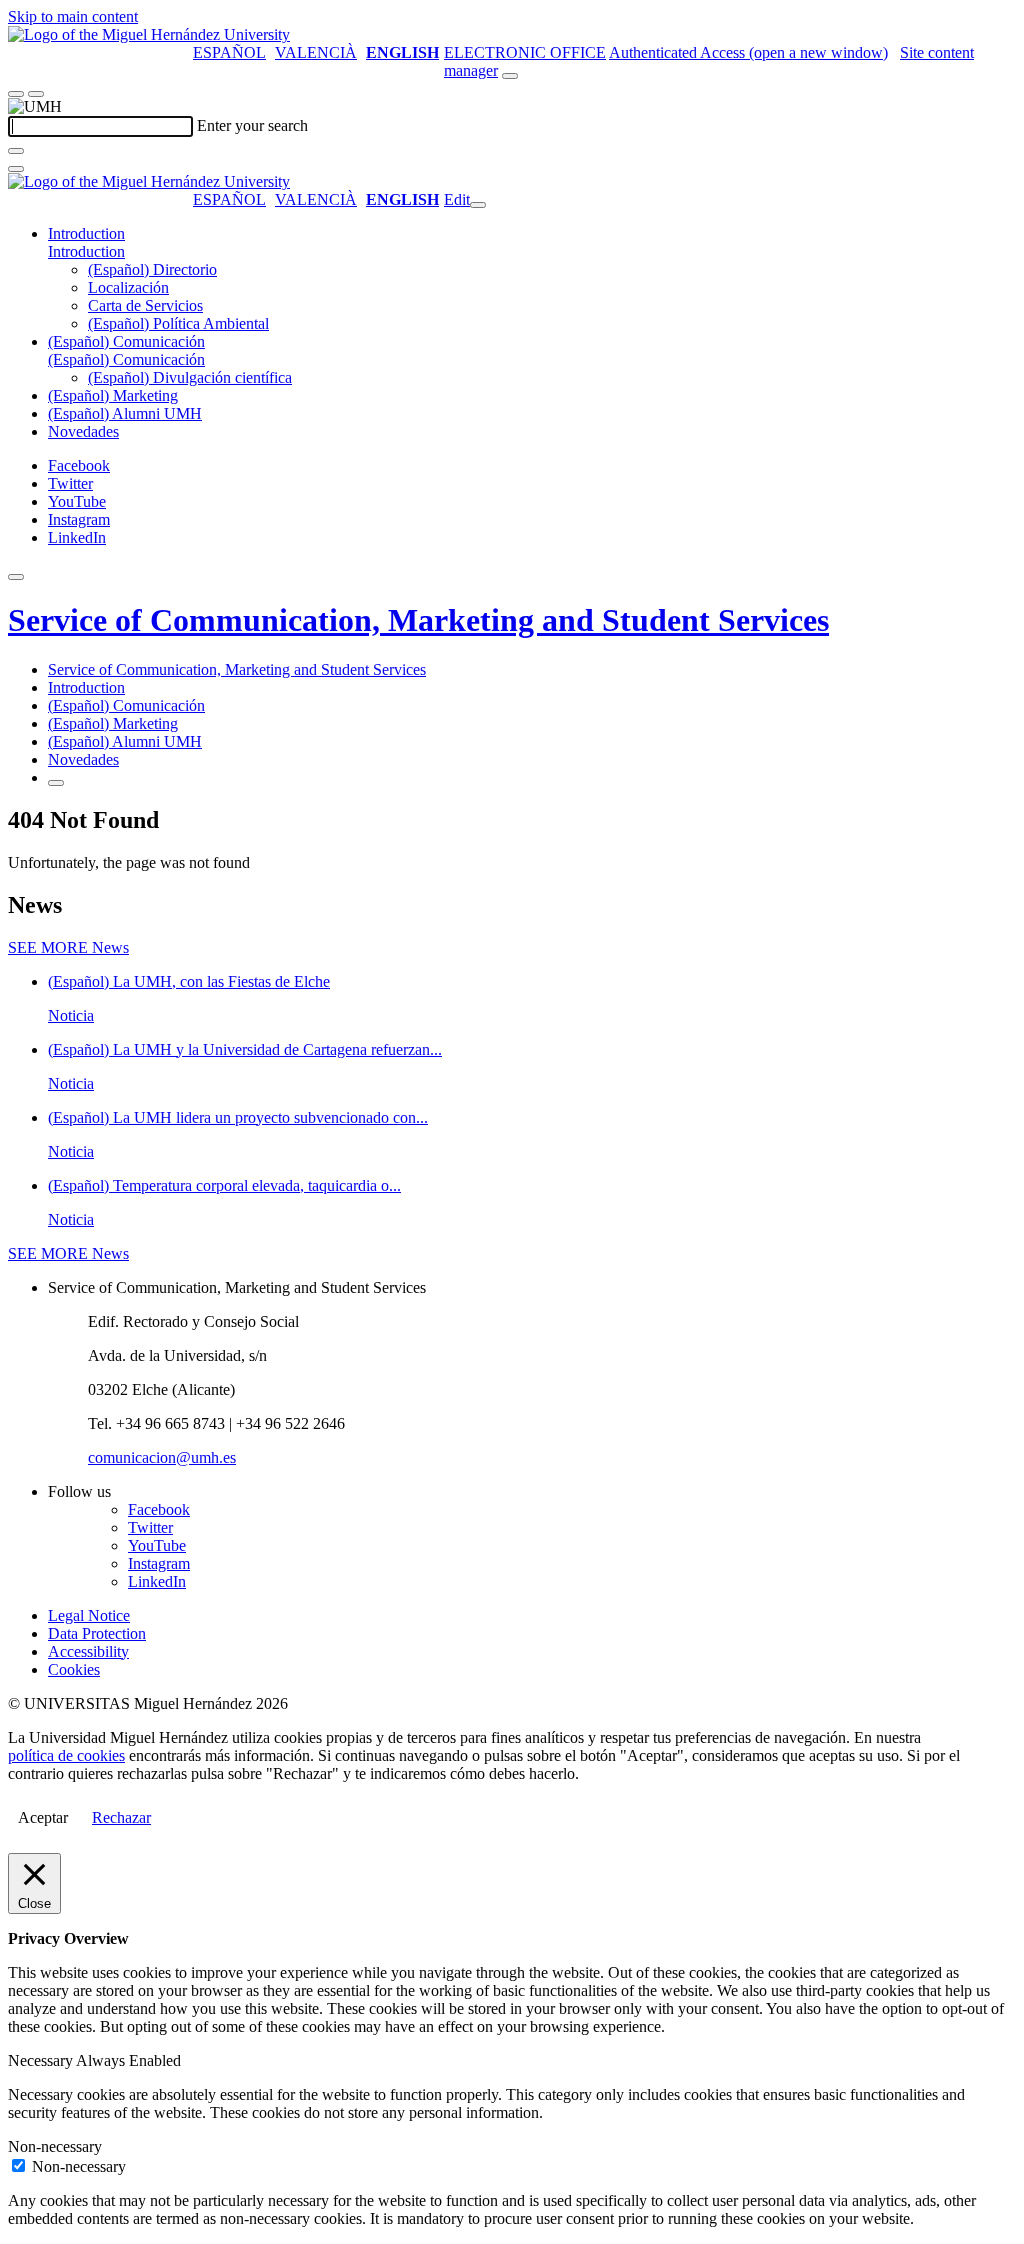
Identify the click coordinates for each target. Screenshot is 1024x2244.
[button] (86, 251)
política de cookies (66, 1755)
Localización (128, 287)
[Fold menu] (478, 205)
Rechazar (121, 1817)
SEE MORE (68, 947)
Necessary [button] (42, 2060)
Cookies (74, 1669)
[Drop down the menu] (36, 94)
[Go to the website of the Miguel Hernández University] (149, 34)
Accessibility (88, 1651)
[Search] (16, 151)
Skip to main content (73, 16)
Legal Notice (89, 1615)
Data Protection (97, 1633)
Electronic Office (525, 52)
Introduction (86, 233)
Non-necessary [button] (55, 2146)
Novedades (83, 431)
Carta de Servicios (145, 305)
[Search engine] (510, 76)
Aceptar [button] (43, 1817)
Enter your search (252, 125)
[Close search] (16, 169)
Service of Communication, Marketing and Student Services (418, 620)
